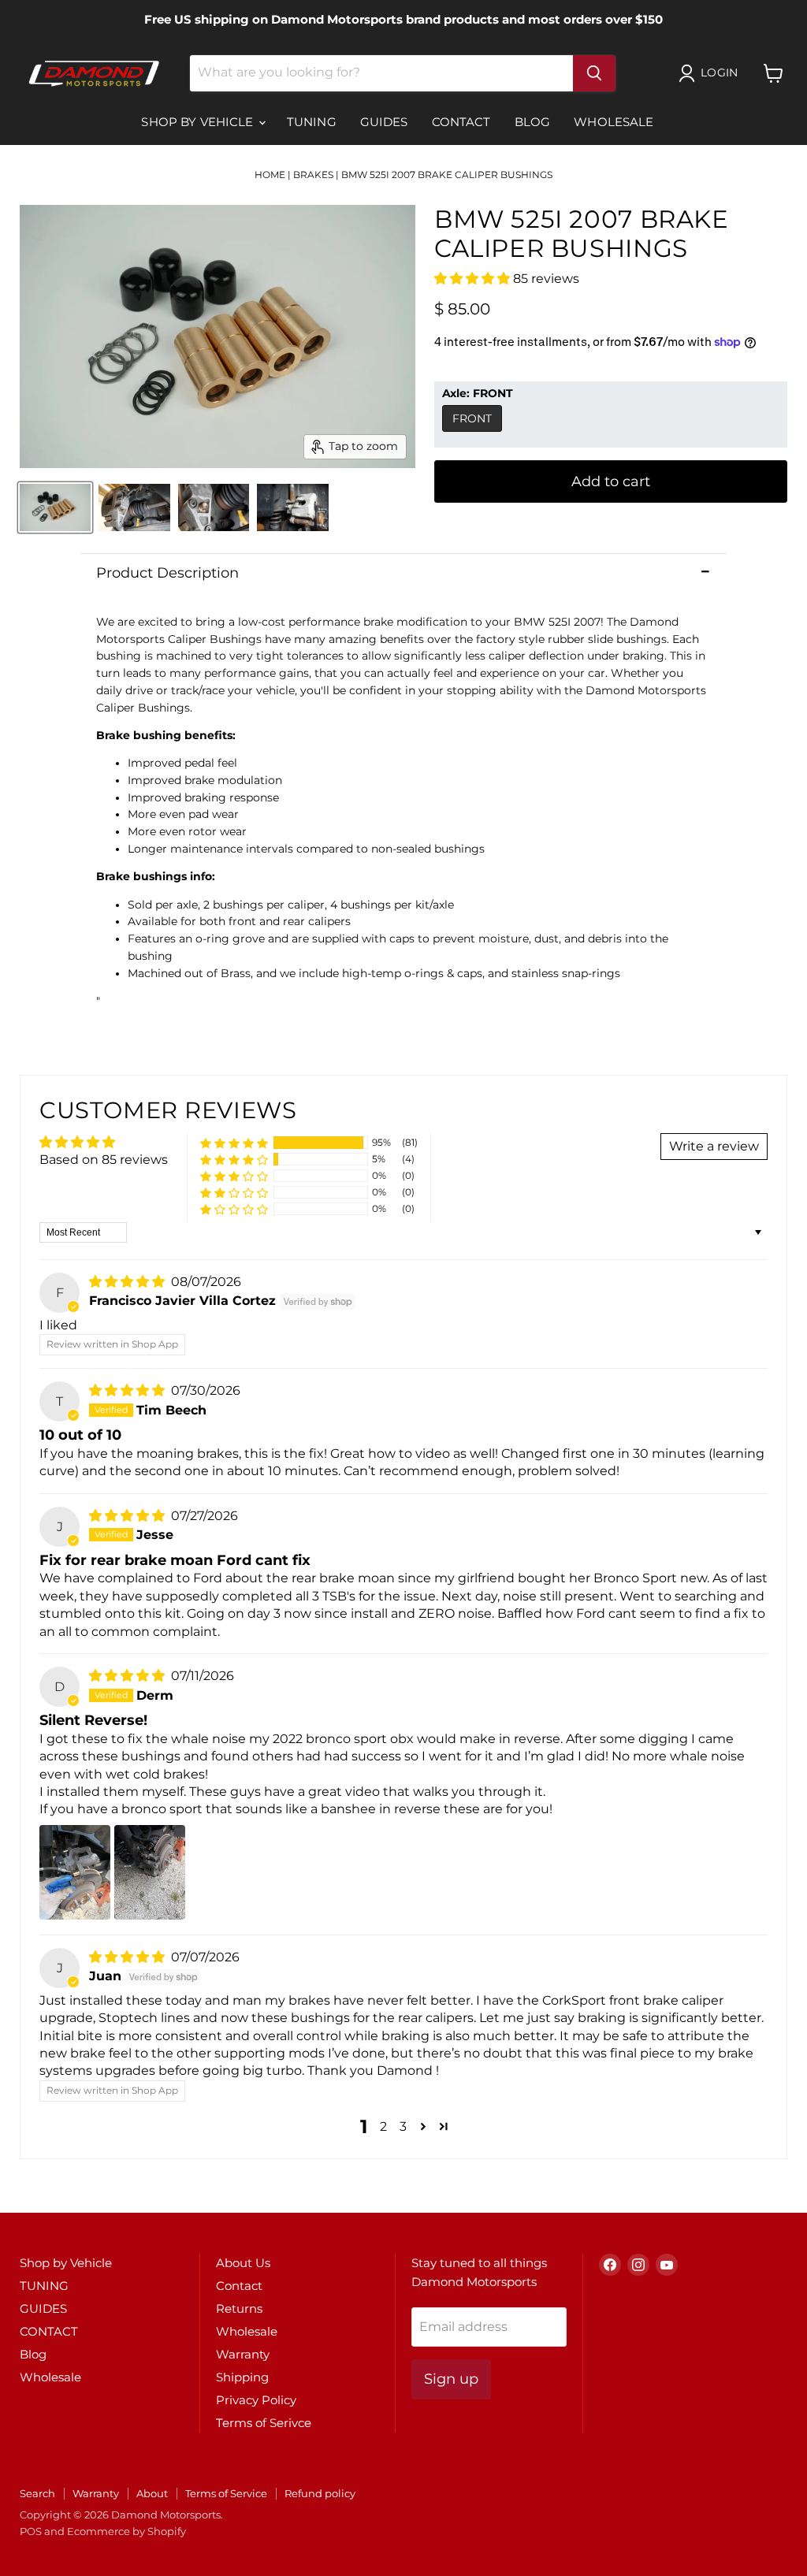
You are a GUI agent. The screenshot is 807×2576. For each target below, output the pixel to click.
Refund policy (320, 2493)
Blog (533, 122)
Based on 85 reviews (104, 1160)
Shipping (242, 2377)
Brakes (313, 175)
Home (270, 175)
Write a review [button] (714, 1146)
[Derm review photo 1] (75, 1872)
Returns (239, 2308)
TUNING (312, 122)
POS (31, 2531)
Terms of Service (226, 2493)
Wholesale (614, 122)
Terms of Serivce (264, 2423)
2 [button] (383, 2126)
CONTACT (461, 122)
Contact (239, 2286)
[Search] (594, 73)
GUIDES (384, 122)
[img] (128, 1282)
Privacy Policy (256, 2400)
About (152, 2493)
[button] (474, 279)
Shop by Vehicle (199, 122)
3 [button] (403, 2126)
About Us (243, 2263)
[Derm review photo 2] (150, 1872)
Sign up (451, 2379)
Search (37, 2493)
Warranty (243, 2354)
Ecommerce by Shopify (126, 2531)
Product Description (167, 573)
